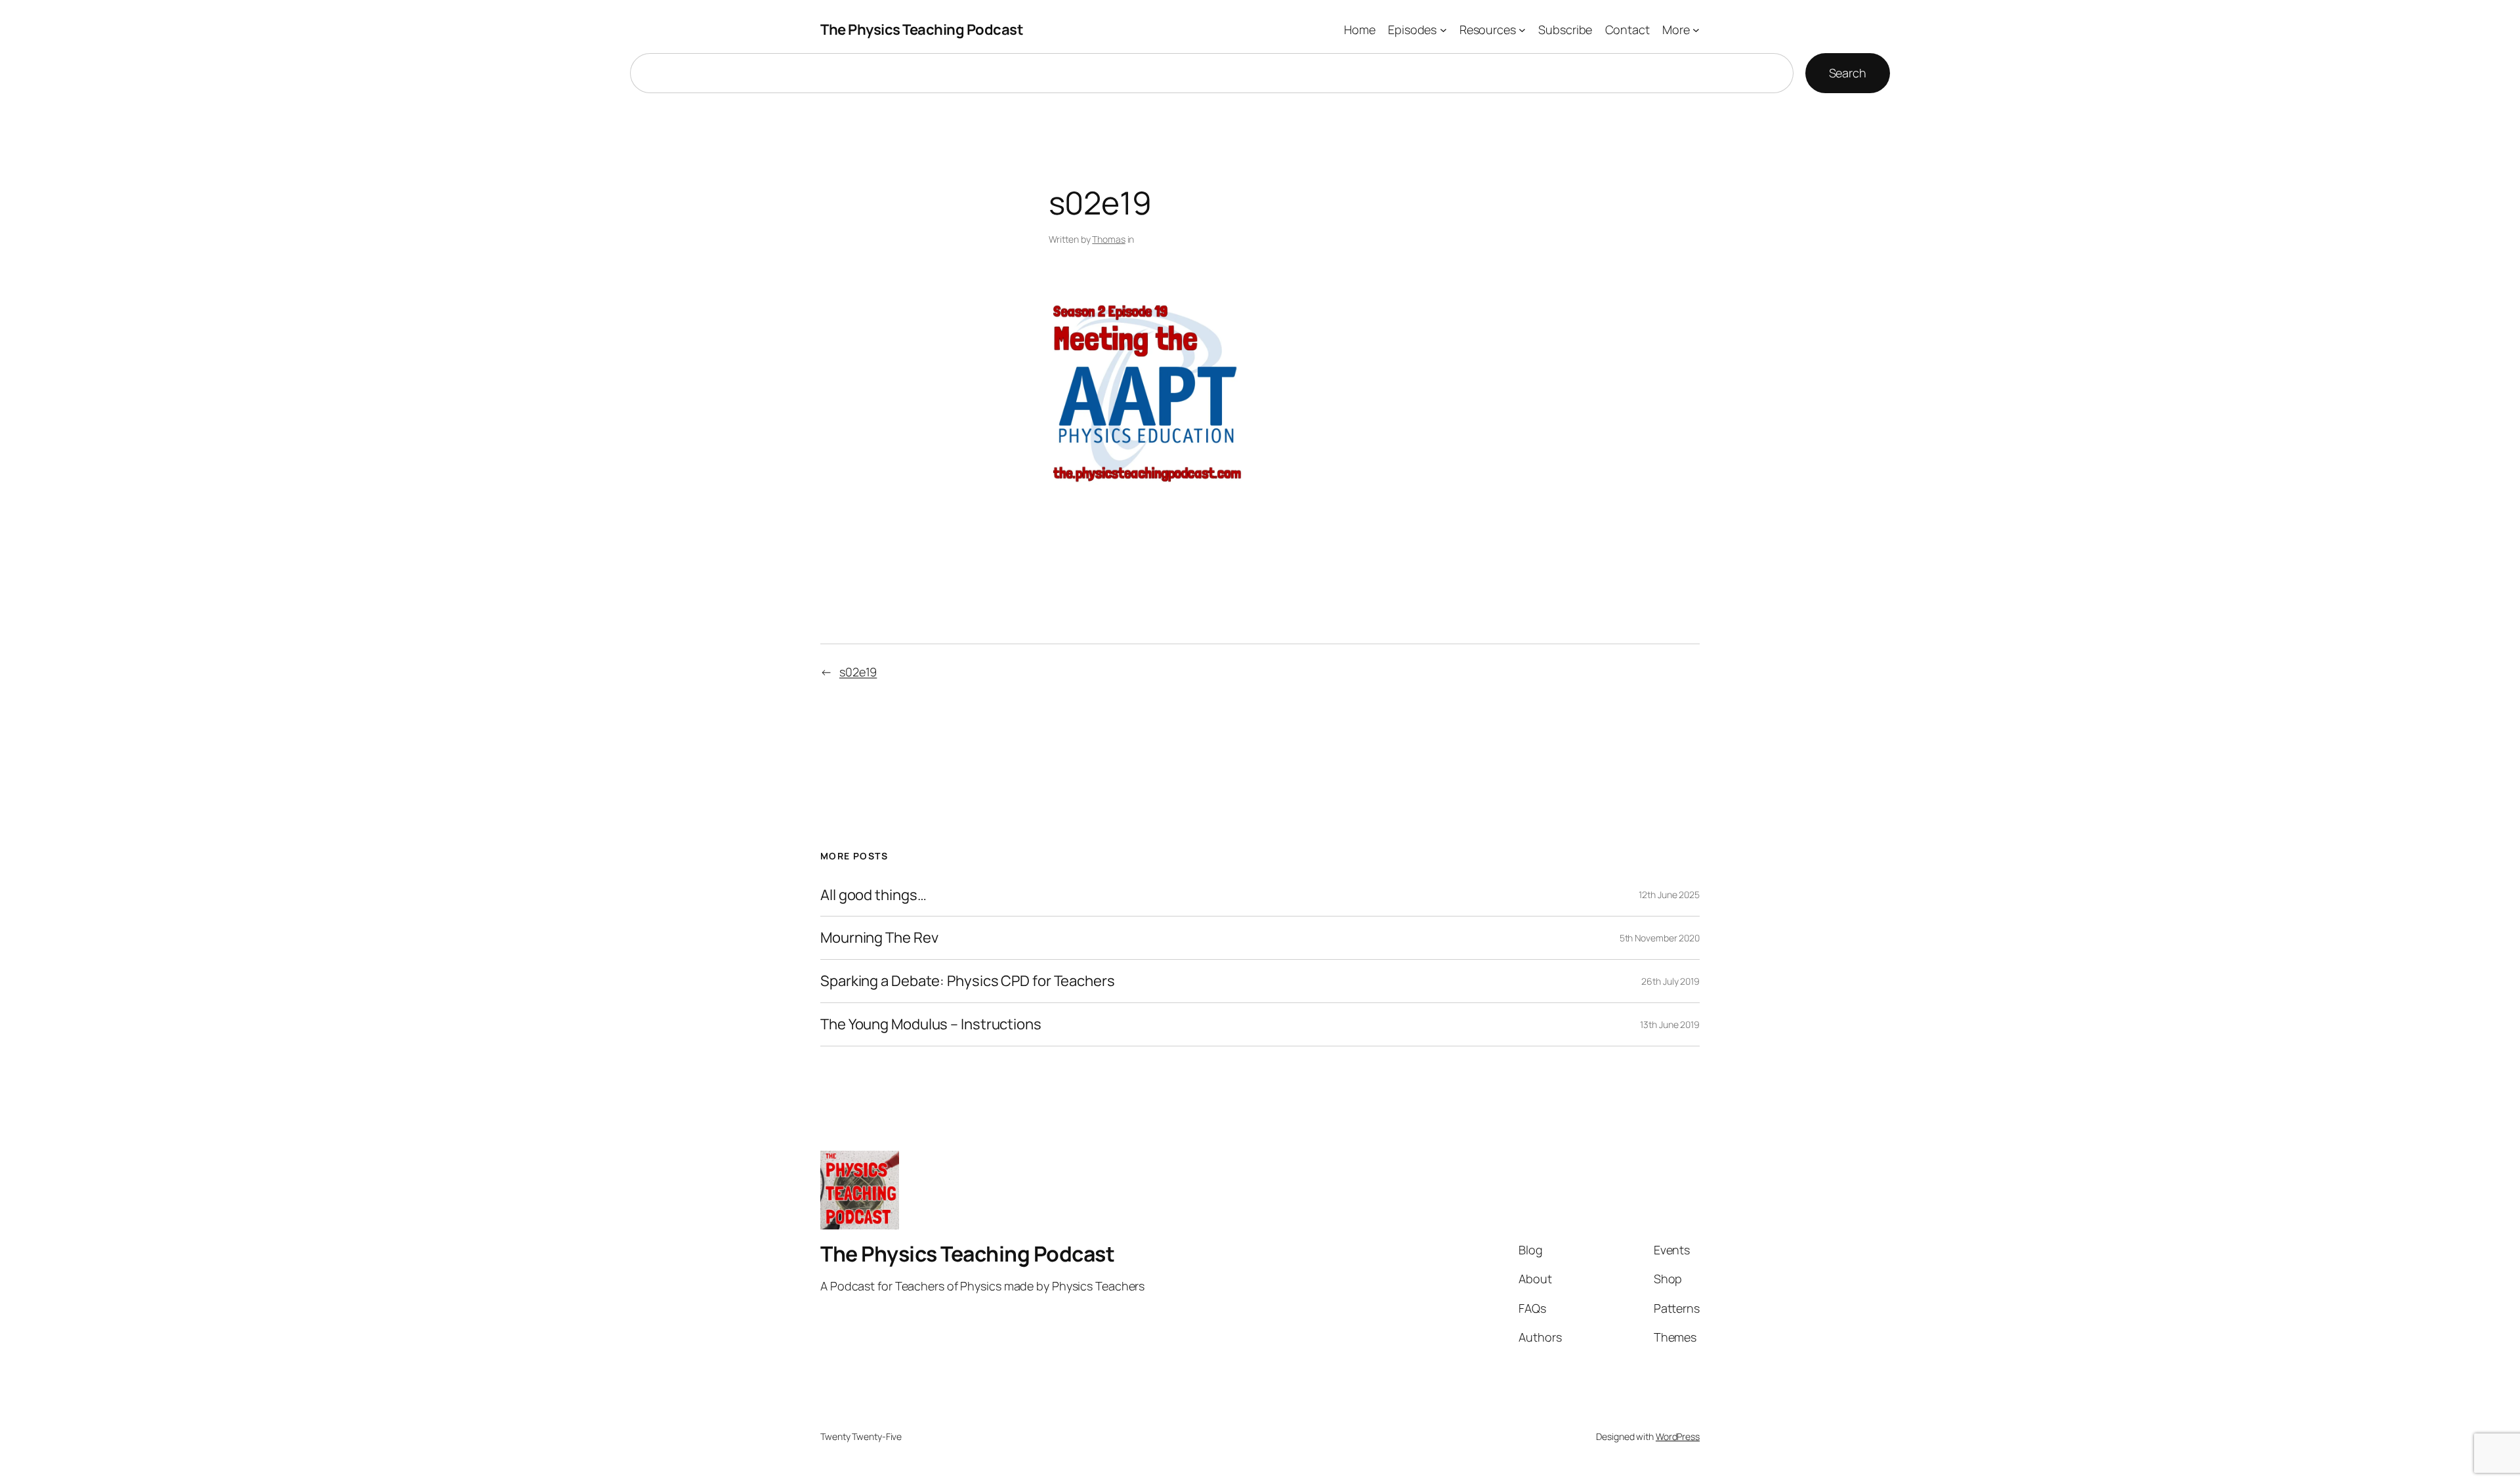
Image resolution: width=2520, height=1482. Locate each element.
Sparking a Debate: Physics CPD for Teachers (968, 981)
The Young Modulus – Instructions (931, 1024)
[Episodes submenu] (1443, 30)
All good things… (873, 895)
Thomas (1108, 239)
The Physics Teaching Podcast (922, 30)
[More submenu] (1696, 30)
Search (1848, 73)
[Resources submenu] (1522, 30)
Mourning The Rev (879, 938)
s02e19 (858, 672)
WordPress (1678, 1436)
